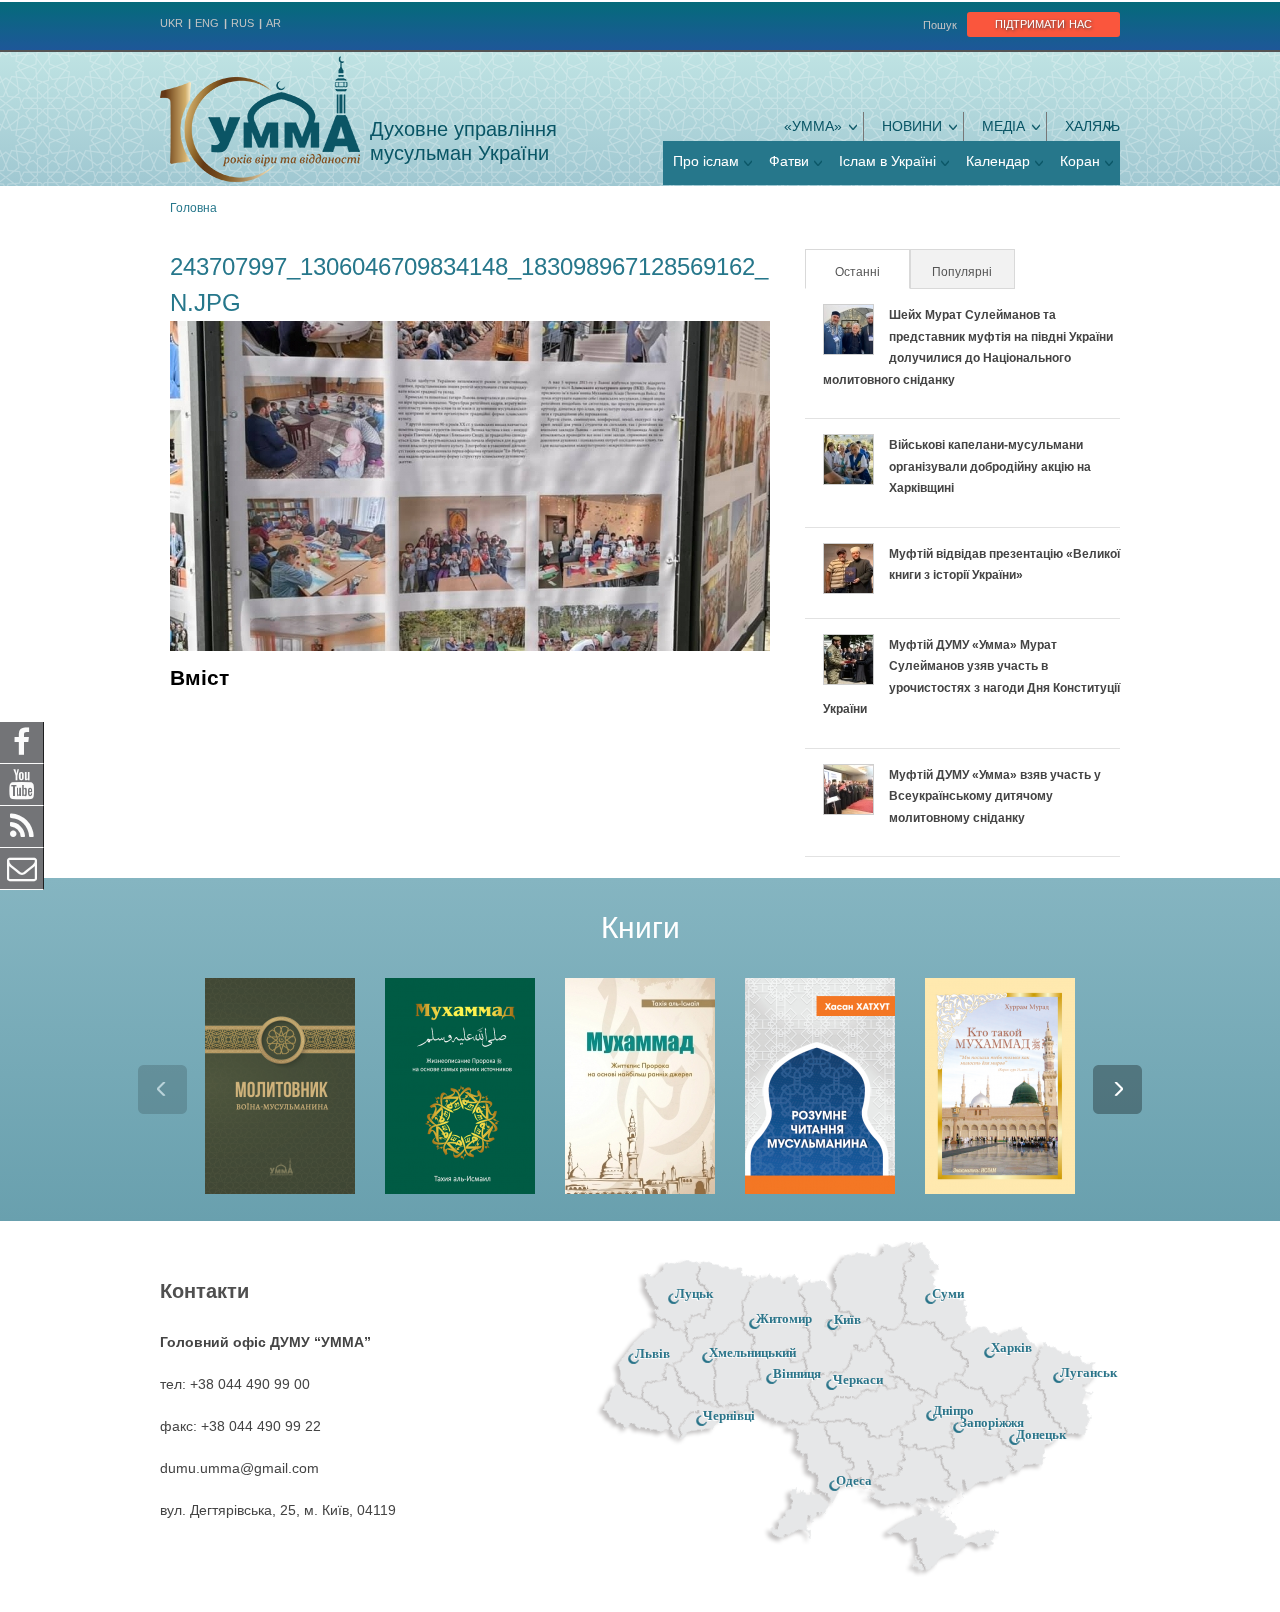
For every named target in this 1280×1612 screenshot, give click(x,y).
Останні (871, 272)
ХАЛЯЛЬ (1092, 126)
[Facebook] (22, 742)
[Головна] (260, 119)
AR (273, 23)
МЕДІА (1003, 126)
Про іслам (706, 161)
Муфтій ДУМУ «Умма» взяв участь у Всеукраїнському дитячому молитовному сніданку (995, 796)
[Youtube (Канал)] (22, 784)
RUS (242, 23)
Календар (998, 161)
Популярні (962, 272)
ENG (207, 23)
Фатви (789, 161)
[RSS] (22, 826)
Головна (193, 208)
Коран (1080, 161)
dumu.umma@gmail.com (239, 1468)
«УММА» (813, 126)
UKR (171, 23)
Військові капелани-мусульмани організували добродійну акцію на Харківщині (990, 466)
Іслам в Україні (887, 161)
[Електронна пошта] (22, 868)
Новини (912, 126)
